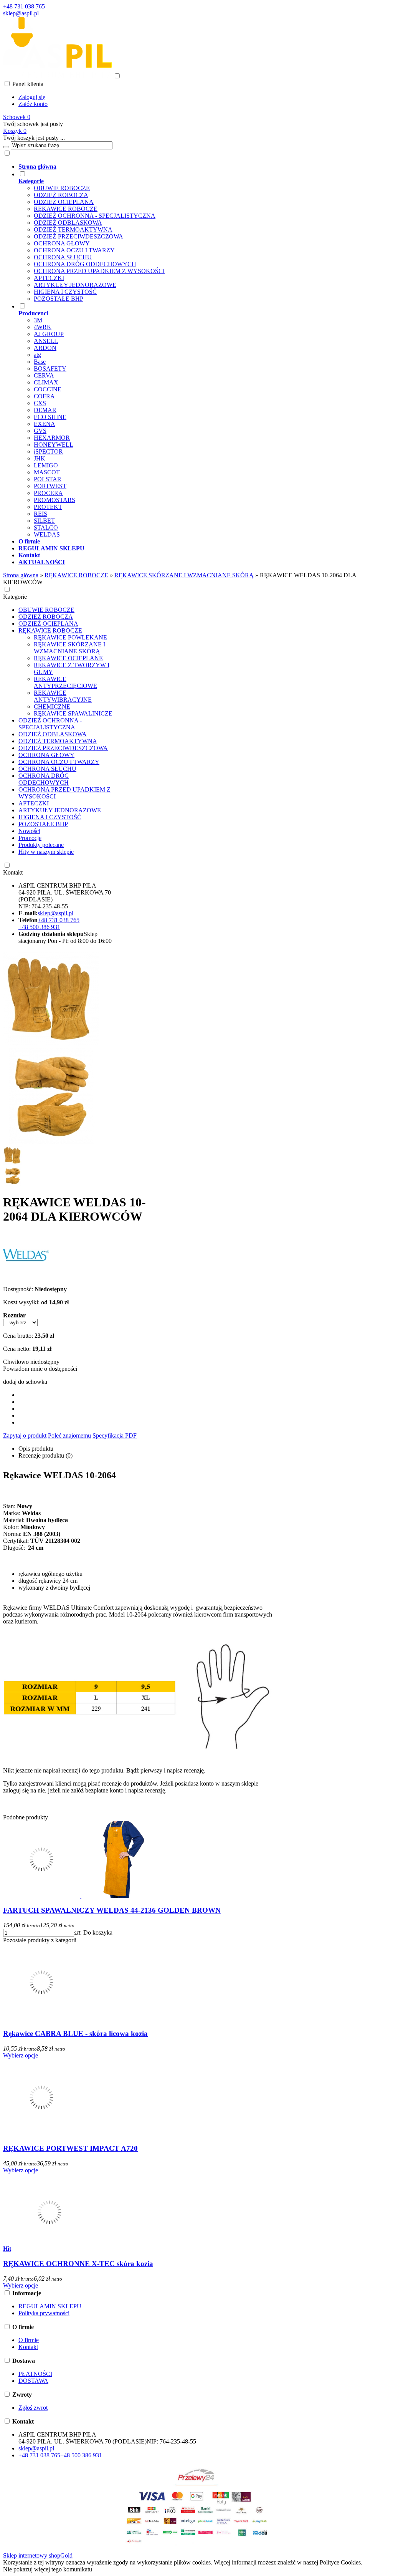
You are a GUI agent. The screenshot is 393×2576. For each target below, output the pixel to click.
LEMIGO (46, 465)
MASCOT (47, 472)
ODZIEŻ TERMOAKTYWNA (73, 229)
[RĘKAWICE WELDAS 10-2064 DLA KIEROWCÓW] (51, 1044)
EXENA (45, 424)
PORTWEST (50, 486)
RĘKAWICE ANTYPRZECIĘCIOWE (65, 682)
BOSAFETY (50, 369)
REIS (40, 514)
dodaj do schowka (25, 1382)
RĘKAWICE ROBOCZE (66, 209)
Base (40, 362)
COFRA (44, 396)
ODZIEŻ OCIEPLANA (64, 202)
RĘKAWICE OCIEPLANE (68, 658)
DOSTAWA (33, 2381)
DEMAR (45, 410)
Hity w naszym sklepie (46, 852)
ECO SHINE (50, 417)
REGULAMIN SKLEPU (50, 2306)
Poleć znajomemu (69, 1435)
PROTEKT (48, 507)
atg (37, 355)
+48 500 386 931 (39, 927)
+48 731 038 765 (24, 6)
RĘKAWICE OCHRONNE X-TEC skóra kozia (78, 2264)
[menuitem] (204, 167)
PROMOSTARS (54, 500)
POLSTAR (48, 479)
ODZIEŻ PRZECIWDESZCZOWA (78, 236)
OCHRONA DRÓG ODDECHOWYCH (85, 264)
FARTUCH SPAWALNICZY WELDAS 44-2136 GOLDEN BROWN (112, 1910)
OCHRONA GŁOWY (62, 243)
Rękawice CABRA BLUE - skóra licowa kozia (75, 2033)
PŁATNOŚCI (35, 2374)
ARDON (45, 348)
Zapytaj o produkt (25, 1435)
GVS (40, 431)
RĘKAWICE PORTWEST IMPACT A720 (70, 2148)
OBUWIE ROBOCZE (62, 188)
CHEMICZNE (52, 707)
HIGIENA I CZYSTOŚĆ (65, 292)
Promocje (30, 838)
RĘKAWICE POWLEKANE (70, 637)
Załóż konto (33, 104)
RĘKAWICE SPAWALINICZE (73, 713)
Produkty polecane (41, 845)
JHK (40, 458)
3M (38, 320)
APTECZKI (49, 278)
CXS (40, 403)
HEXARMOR (52, 438)
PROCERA (48, 493)
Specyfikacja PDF (115, 1435)
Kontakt (13, 872)
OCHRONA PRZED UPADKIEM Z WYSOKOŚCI (99, 271)
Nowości (29, 831)
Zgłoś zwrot (33, 2408)
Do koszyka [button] (98, 1932)
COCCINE (48, 389)
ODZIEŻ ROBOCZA (61, 195)
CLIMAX (46, 382)
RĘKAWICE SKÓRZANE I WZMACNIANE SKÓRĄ (69, 648)
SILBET (44, 521)
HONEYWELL (54, 445)
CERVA (44, 375)
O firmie (29, 2340)
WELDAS (47, 534)
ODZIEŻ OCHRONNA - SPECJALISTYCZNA (95, 216)
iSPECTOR (48, 451)
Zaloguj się (32, 97)
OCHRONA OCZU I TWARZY (74, 250)
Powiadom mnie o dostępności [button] (40, 1369)
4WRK (43, 327)
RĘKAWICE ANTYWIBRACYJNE (63, 696)
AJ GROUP (49, 334)
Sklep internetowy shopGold (38, 2555)
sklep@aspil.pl (21, 13)
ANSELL (46, 341)
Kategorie (15, 597)
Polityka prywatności (44, 2313)
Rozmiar (14, 1315)
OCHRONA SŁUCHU (63, 257)
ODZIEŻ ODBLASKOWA (68, 223)
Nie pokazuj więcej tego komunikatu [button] (48, 2569)
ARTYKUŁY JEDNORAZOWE (75, 285)
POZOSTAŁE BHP (59, 299)
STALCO (46, 528)
